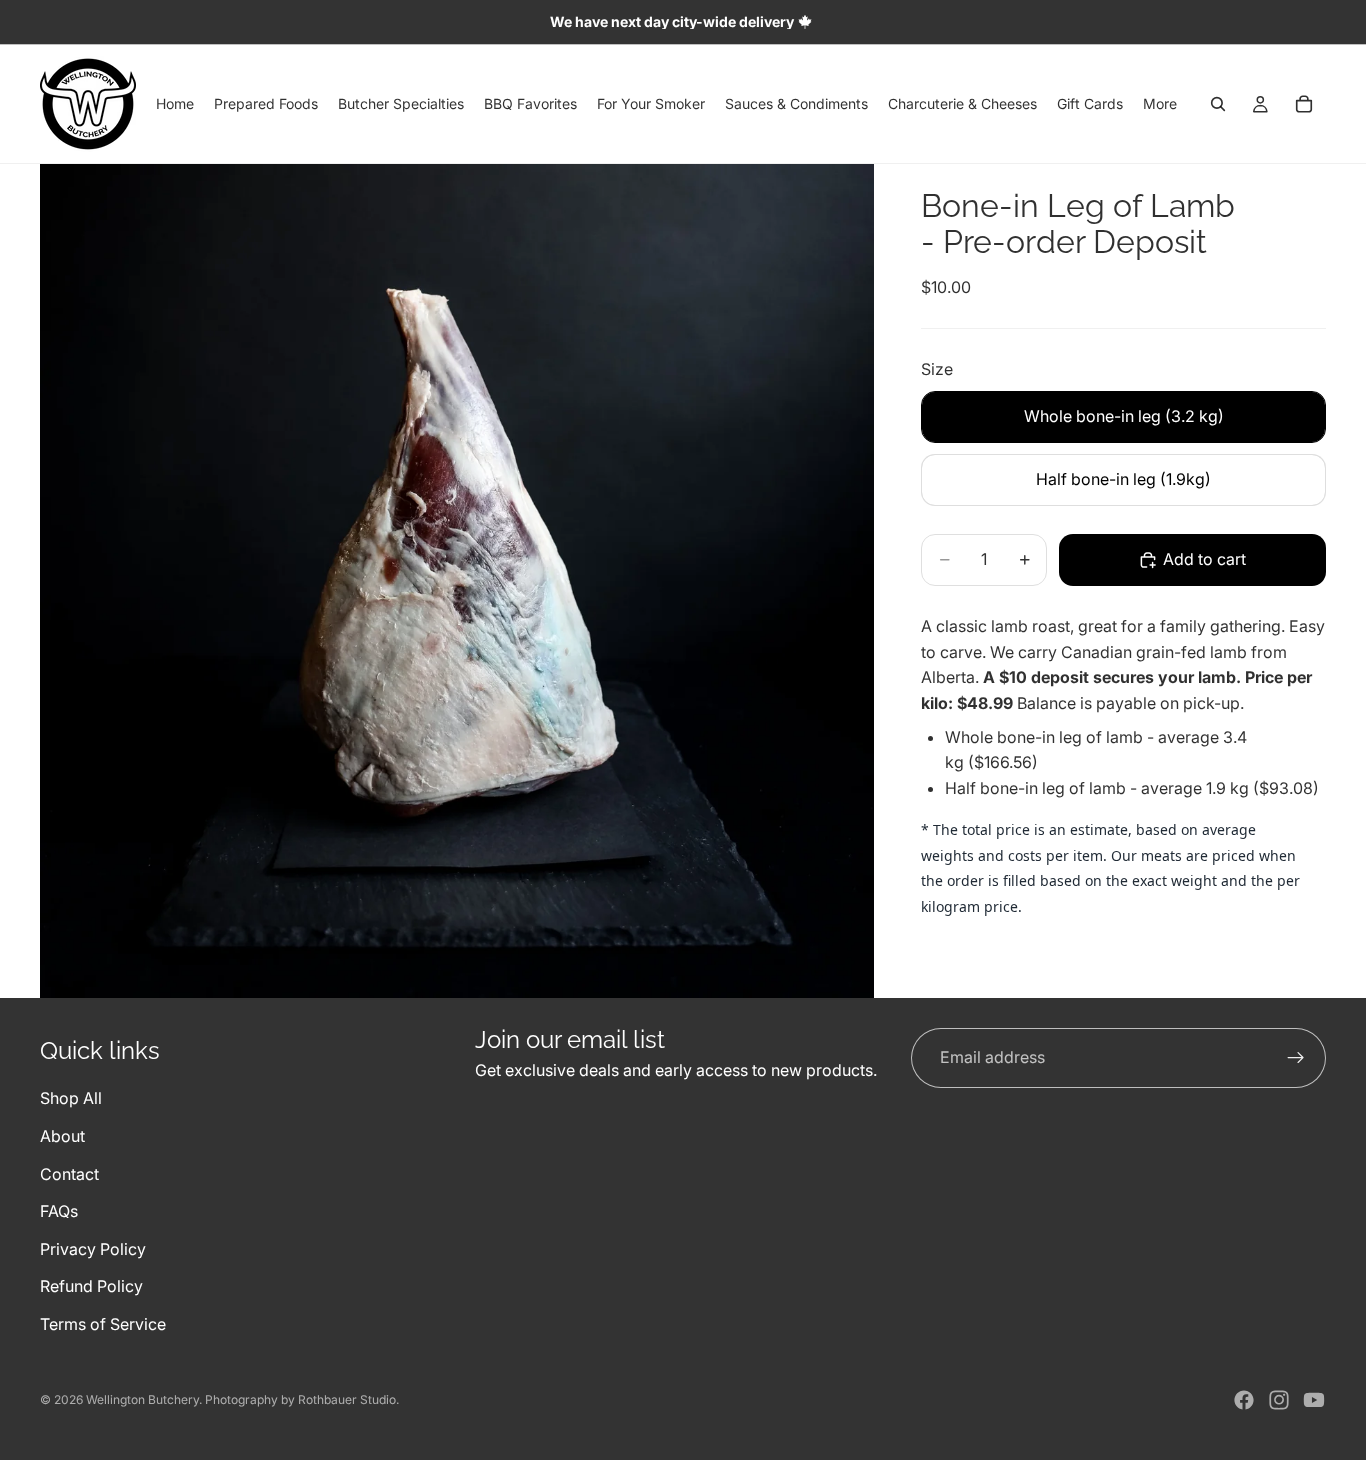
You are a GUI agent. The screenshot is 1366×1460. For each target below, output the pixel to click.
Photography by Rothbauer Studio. (302, 1399)
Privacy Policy (93, 1249)
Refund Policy (91, 1287)
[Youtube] (1314, 1400)
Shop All (71, 1099)
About (62, 1136)
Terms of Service (103, 1324)
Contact (69, 1174)
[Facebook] (1244, 1400)
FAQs (59, 1212)
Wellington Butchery (142, 1399)
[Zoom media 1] (457, 581)
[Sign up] (1296, 1058)
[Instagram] (1279, 1400)
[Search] (1218, 104)
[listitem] (1160, 104)
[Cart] (1304, 104)
